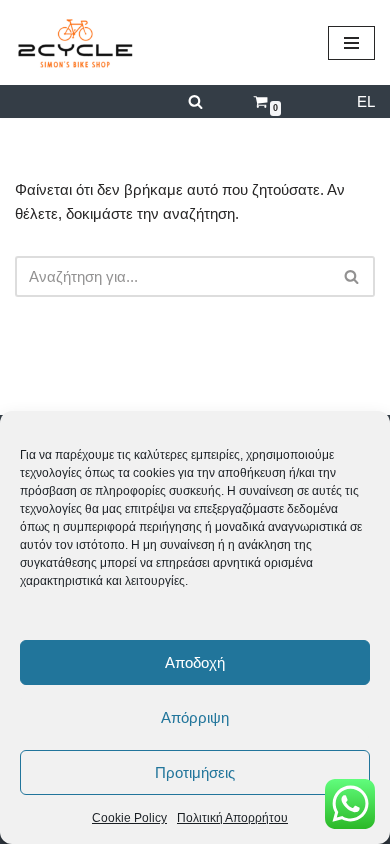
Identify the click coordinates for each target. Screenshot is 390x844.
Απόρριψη (195, 717)
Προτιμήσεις (195, 772)
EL (366, 101)
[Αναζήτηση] (195, 101)
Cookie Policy (129, 818)
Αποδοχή (195, 662)
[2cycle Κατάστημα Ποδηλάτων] (75, 42)
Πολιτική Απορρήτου (232, 818)
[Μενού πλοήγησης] (351, 43)
